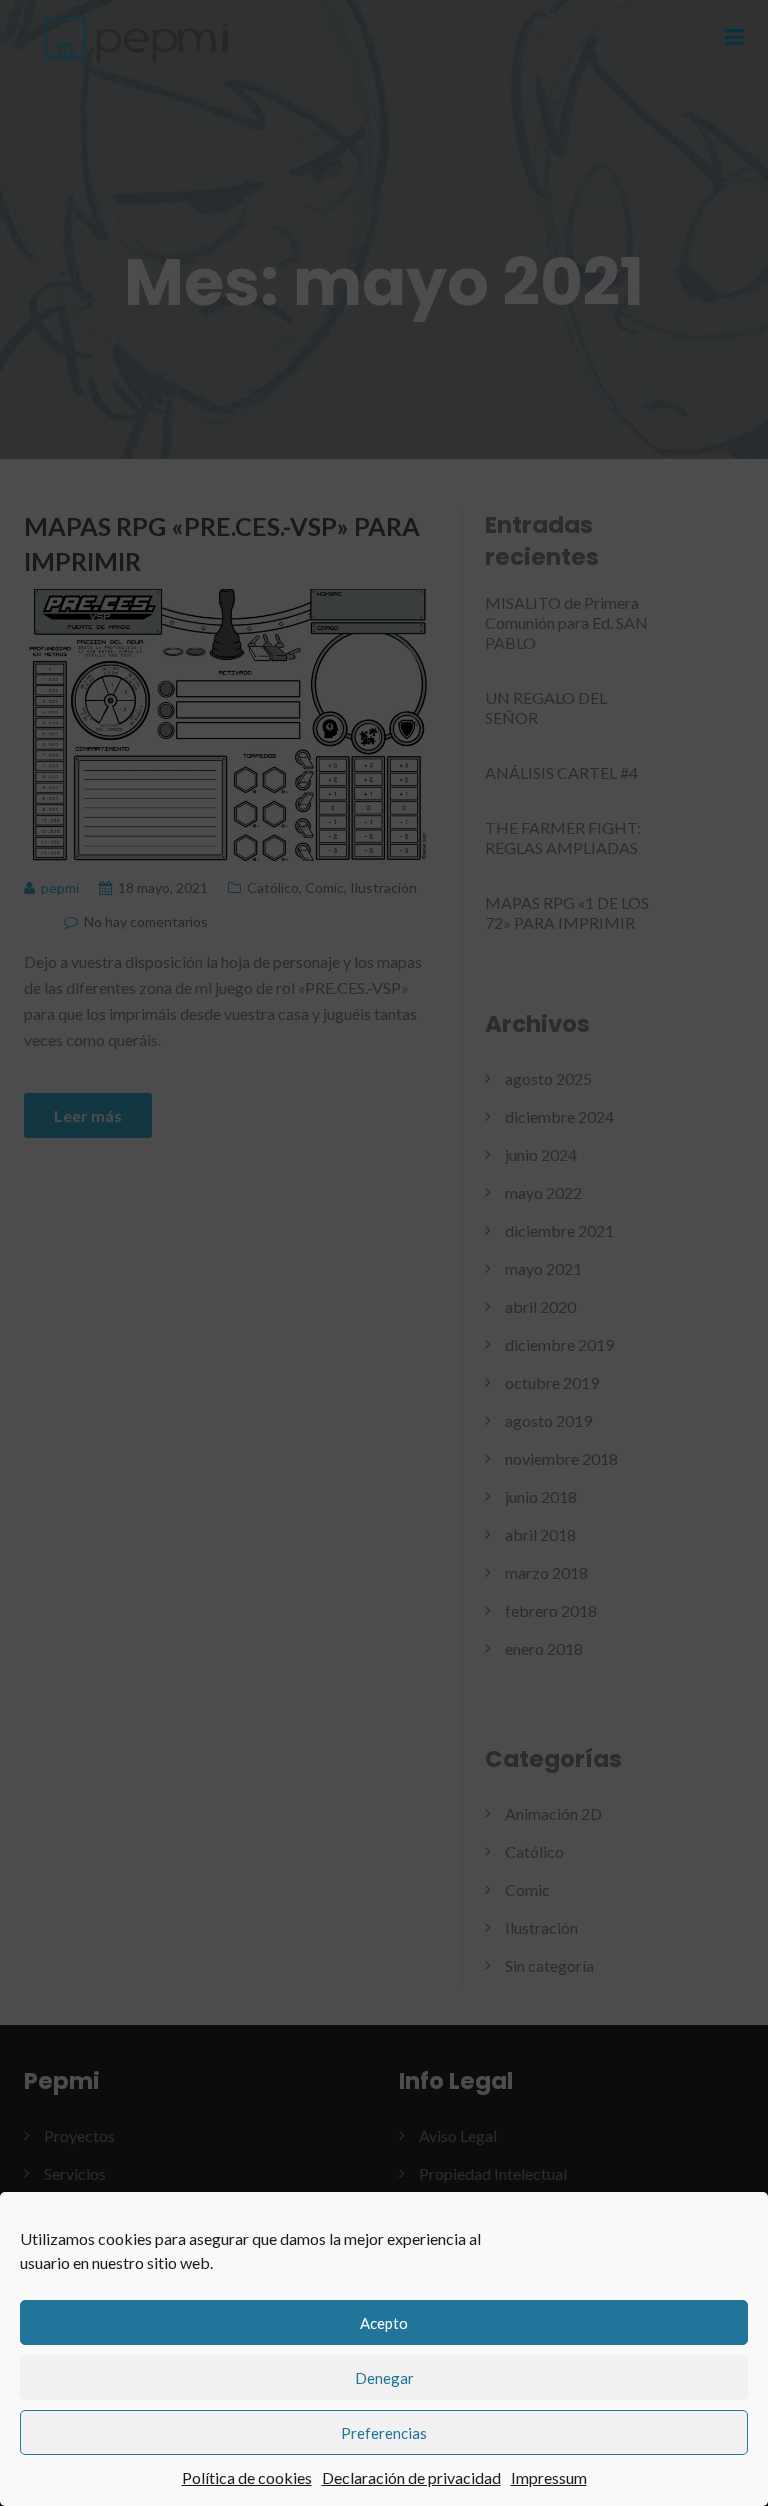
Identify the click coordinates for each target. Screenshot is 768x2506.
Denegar (384, 2378)
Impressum (549, 2477)
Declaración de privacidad (411, 2477)
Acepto (384, 2323)
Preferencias (384, 2433)
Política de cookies (247, 2477)
